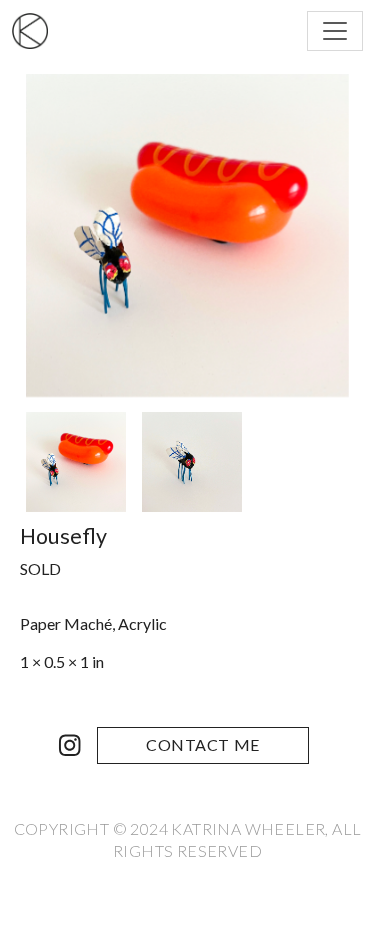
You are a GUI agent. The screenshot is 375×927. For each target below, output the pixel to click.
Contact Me (203, 744)
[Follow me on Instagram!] (69, 745)
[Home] (38, 31)
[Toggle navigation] (335, 31)
